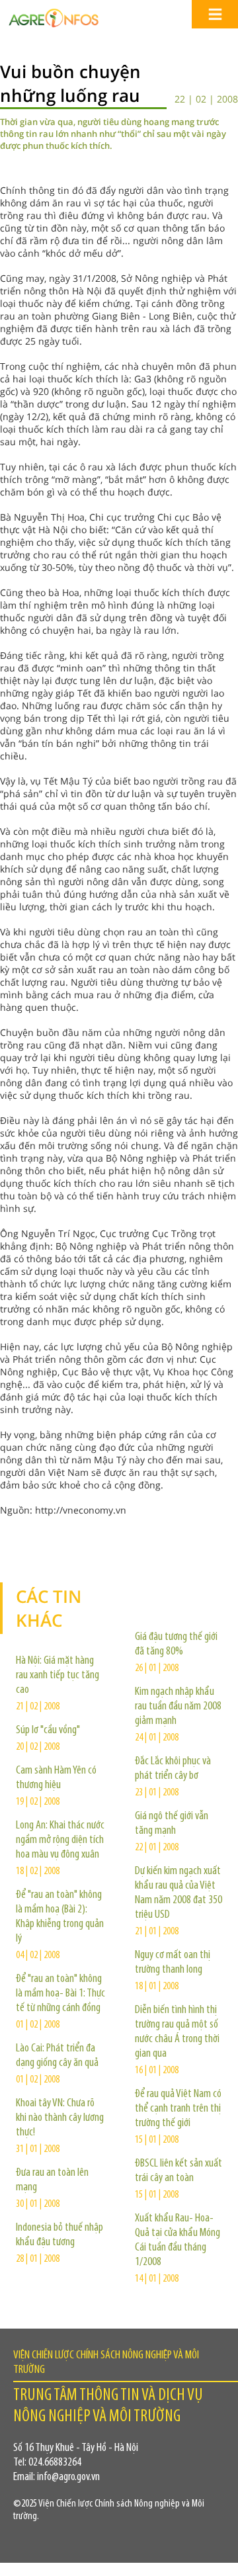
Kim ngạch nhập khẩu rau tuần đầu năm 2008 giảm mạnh (178, 1707)
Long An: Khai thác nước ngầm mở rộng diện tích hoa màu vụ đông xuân (60, 1840)
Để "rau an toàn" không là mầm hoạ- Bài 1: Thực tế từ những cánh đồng (60, 1994)
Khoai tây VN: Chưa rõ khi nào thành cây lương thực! (60, 2118)
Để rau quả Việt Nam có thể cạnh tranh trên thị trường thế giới (178, 2109)
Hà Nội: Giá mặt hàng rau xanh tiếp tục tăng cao (58, 1676)
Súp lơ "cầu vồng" (48, 1731)
